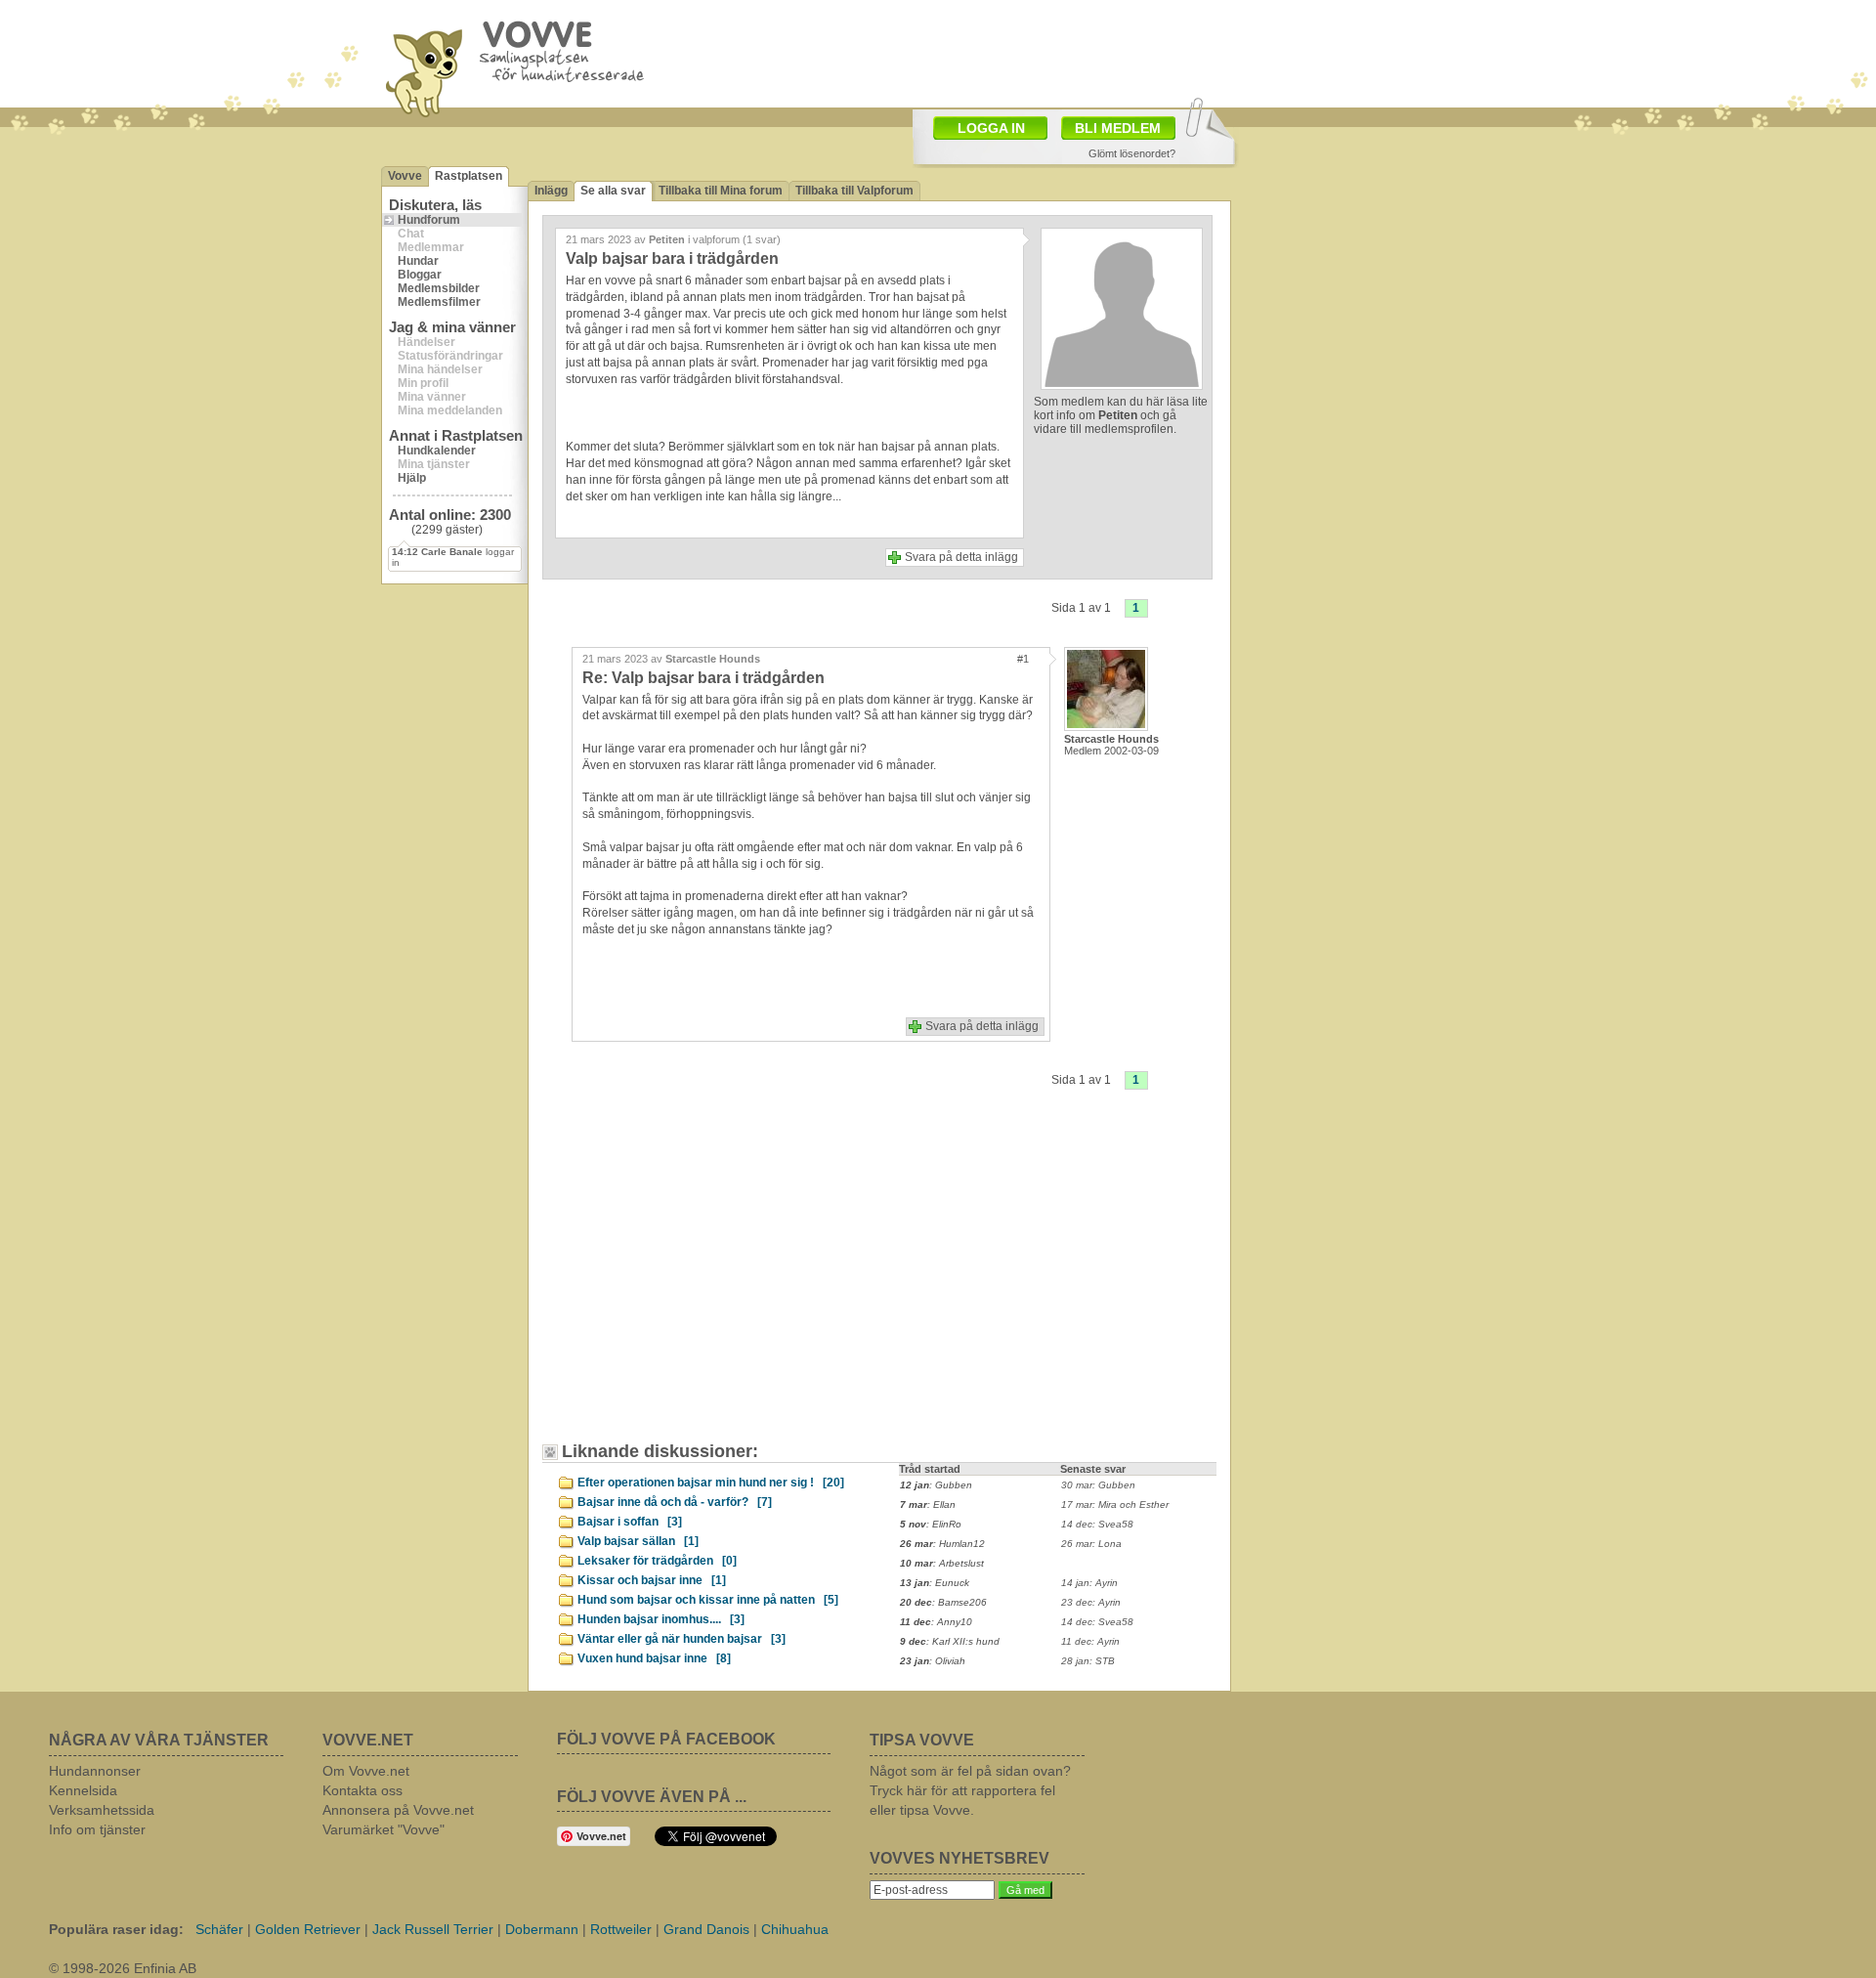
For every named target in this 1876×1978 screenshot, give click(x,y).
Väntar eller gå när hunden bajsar (682, 1639)
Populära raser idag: (116, 1929)
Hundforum (429, 220)
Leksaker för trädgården (657, 1561)
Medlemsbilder (439, 288)
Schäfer (219, 1929)
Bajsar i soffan (630, 1522)
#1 (1023, 659)
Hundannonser (95, 1771)
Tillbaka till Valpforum (854, 191)
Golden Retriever (308, 1929)
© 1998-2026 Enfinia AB (123, 1968)
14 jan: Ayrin (1089, 1583)
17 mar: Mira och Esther (1115, 1505)
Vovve (405, 176)
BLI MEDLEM (1118, 128)
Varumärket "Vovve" (384, 1829)
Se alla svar (613, 191)
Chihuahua (795, 1929)
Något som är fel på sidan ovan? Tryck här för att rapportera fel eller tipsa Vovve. (970, 1790)
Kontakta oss (362, 1790)
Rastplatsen (469, 176)
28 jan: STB (1088, 1661)
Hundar (418, 261)
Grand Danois (706, 1929)
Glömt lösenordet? (1132, 153)
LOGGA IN (991, 128)
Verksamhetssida (102, 1810)
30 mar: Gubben (1098, 1485)
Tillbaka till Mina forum (721, 191)
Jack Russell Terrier (433, 1929)
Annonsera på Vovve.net (398, 1810)
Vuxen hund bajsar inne (654, 1658)
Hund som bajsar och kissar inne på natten (708, 1600)
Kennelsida (83, 1790)
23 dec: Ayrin (1091, 1602)
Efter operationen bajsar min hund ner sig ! (711, 1483)
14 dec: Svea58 (1097, 1524)
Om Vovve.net (366, 1771)
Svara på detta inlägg (961, 557)
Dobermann (542, 1929)
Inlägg (551, 191)
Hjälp (412, 478)
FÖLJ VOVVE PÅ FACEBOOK (666, 1739)
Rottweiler (621, 1929)
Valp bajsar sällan (638, 1541)
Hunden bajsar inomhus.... (661, 1619)
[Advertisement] (1051, 52)
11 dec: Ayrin (1090, 1641)
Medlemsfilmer (439, 302)
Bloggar (420, 275)
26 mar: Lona (1091, 1544)
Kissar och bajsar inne (652, 1580)
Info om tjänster (97, 1829)
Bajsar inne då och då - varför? (675, 1502)
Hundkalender (437, 451)
